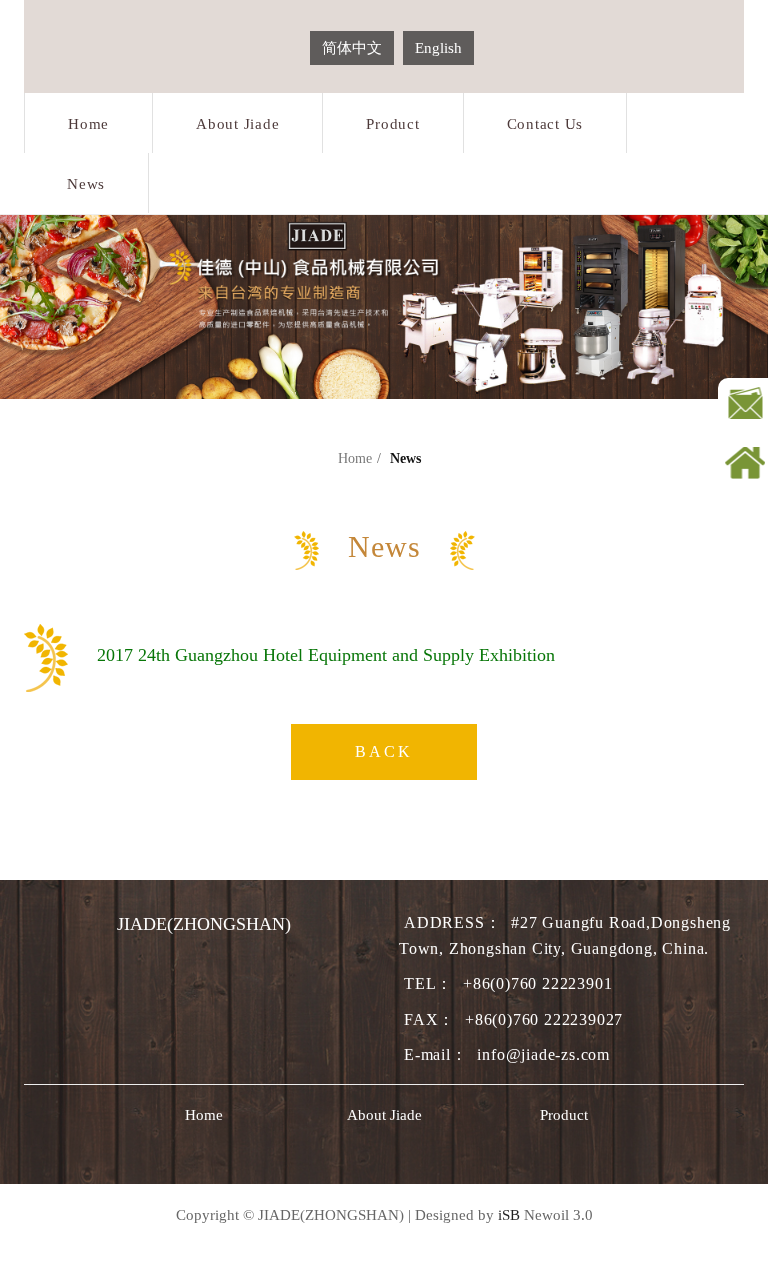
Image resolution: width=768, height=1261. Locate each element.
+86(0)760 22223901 (537, 983)
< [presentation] (28, 1115)
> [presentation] (740, 1115)
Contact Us (545, 124)
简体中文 (352, 48)
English (438, 48)
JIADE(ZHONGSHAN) (204, 924)
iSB (509, 1215)
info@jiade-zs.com (543, 1054)
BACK (384, 751)
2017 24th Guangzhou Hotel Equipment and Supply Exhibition (326, 655)
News (86, 184)
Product (392, 124)
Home (88, 124)
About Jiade (237, 124)
